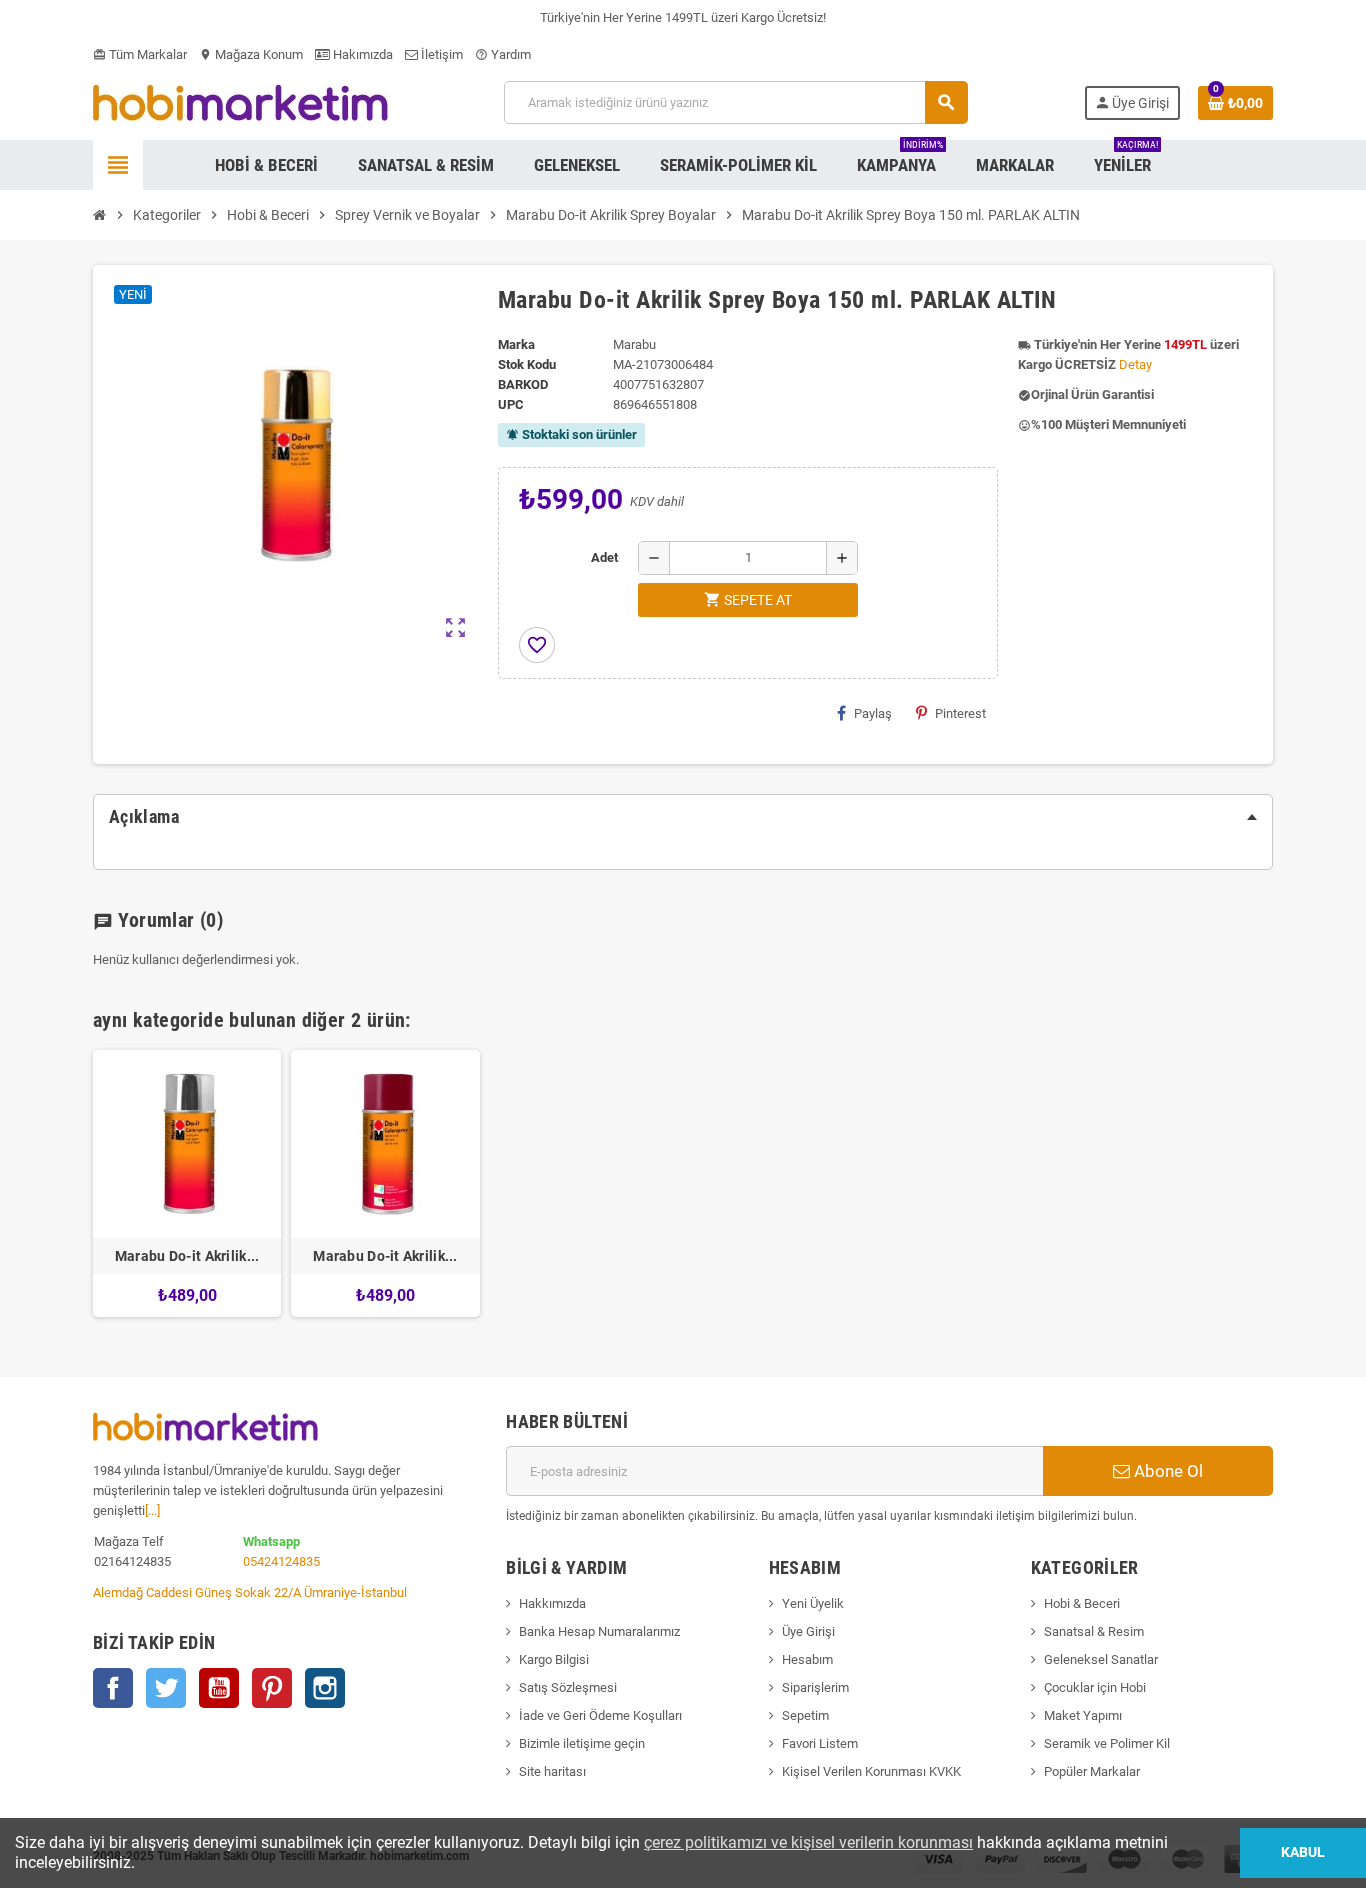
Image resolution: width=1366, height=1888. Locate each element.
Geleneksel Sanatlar (1101, 1659)
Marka (516, 344)
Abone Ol (1166, 1471)
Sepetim (805, 1715)
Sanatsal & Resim (1094, 1631)
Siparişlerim (815, 1687)
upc (511, 404)
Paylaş (873, 713)
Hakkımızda (552, 1603)
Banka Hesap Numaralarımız (599, 1631)
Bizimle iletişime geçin (582, 1743)
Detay (1135, 364)
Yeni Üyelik (813, 1603)
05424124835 (281, 1561)
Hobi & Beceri (1082, 1603)
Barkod (523, 384)
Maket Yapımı (1083, 1715)
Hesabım (807, 1659)
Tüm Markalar (140, 54)
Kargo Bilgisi (554, 1659)
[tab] (683, 817)
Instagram (325, 1688)
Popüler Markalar (1092, 1771)
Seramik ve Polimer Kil (1107, 1743)
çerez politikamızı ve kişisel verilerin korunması (808, 1842)
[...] (152, 1510)
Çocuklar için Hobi (1095, 1687)
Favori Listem (820, 1743)
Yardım (503, 54)
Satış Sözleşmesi (568, 1687)
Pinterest (960, 713)
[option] (187, 1183)
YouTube (219, 1688)
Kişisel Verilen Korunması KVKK (871, 1771)
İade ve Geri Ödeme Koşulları (600, 1715)
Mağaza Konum (251, 54)
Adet (604, 557)
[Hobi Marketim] (240, 101)
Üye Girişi (808, 1631)
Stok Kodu (527, 364)
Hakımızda (361, 54)
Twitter (166, 1688)
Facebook (113, 1688)
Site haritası (552, 1771)
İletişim (440, 54)
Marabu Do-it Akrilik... (187, 1256)
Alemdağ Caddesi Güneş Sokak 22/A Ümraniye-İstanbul (250, 1592)
